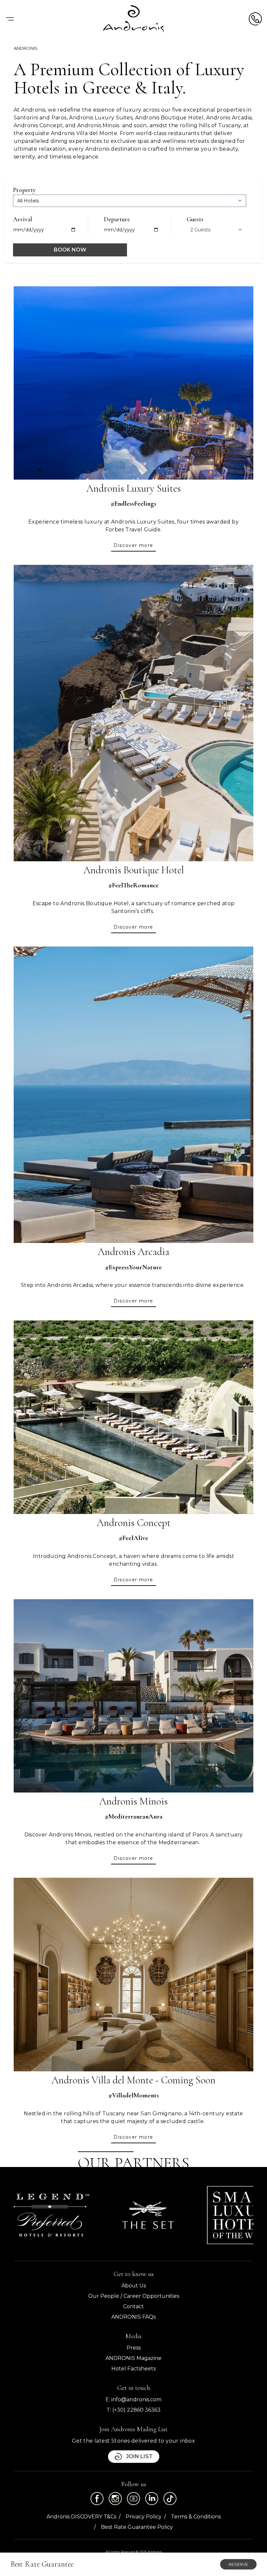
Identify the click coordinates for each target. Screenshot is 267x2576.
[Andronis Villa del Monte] (133, 1975)
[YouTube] (133, 2499)
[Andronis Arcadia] (133, 1095)
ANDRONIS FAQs (133, 2317)
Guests (195, 219)
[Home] (134, 19)
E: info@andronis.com (133, 2399)
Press (134, 2348)
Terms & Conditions (196, 2517)
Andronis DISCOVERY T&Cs (81, 2517)
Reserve (238, 2564)
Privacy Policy (144, 2517)
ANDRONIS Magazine (133, 2358)
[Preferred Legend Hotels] (51, 2215)
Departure (117, 219)
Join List (139, 2456)
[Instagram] (115, 2499)
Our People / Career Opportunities (134, 2296)
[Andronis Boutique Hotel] (133, 713)
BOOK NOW (70, 250)
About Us (134, 2286)
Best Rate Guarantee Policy (137, 2527)
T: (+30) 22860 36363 (133, 2410)
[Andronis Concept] (133, 1417)
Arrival (22, 219)
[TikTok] (170, 2499)
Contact (133, 2306)
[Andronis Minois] (133, 1696)
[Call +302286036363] (255, 19)
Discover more (133, 545)
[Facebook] (97, 2499)
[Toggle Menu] (10, 19)
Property (24, 190)
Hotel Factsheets (133, 2369)
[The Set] (148, 2215)
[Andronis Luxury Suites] (133, 383)
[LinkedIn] (152, 2499)
